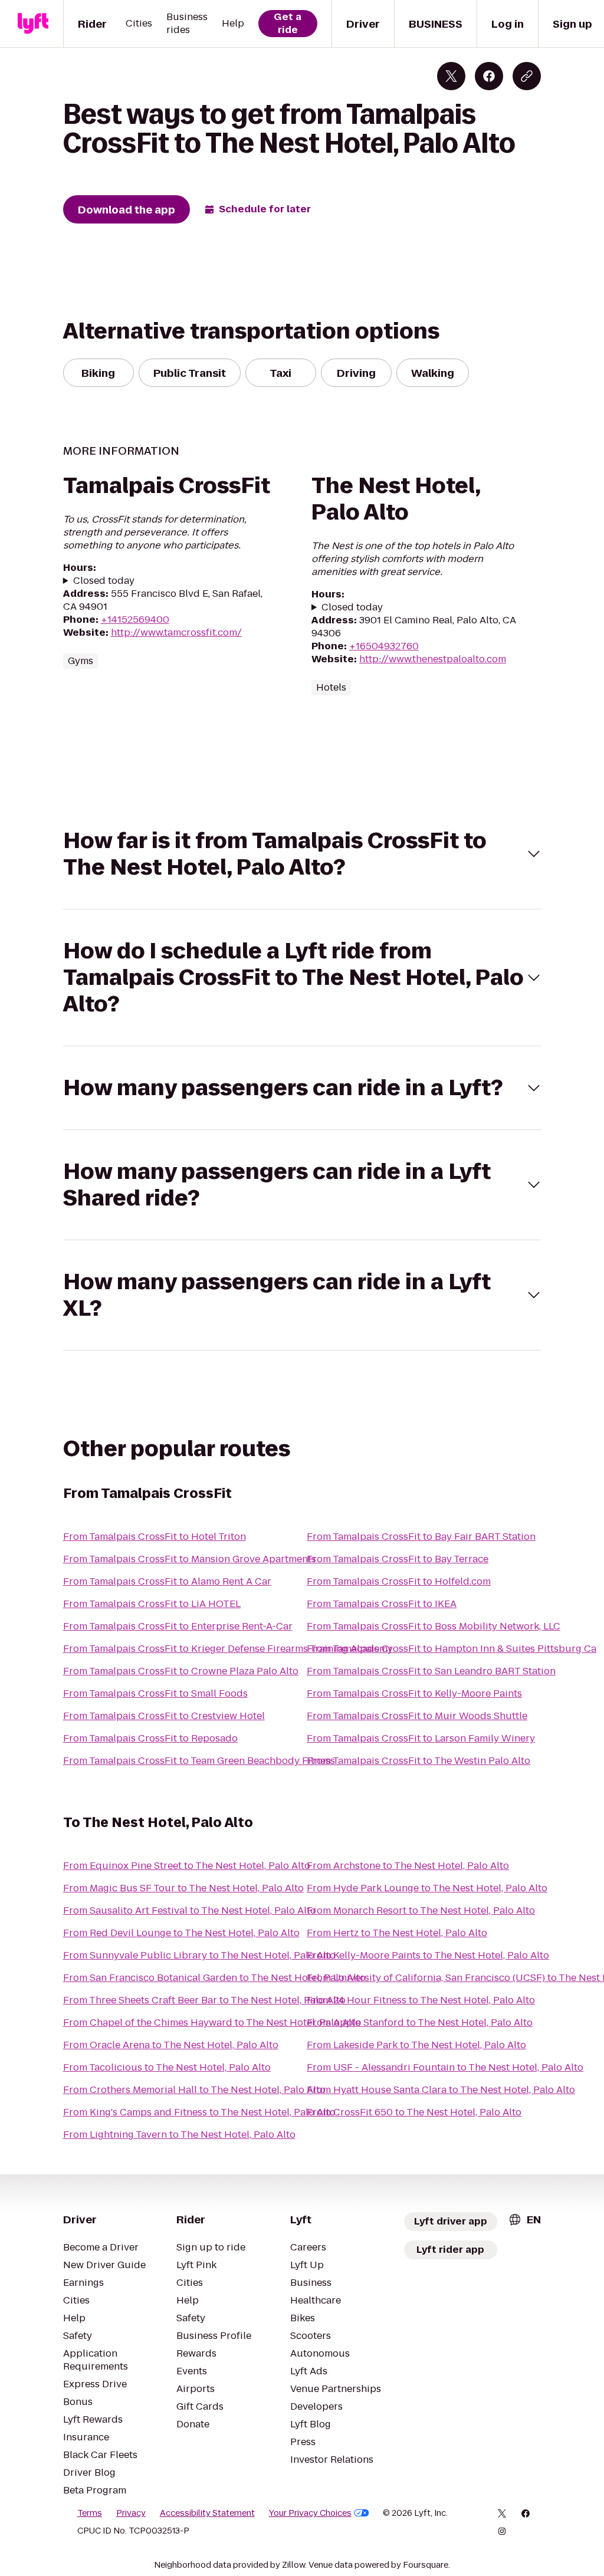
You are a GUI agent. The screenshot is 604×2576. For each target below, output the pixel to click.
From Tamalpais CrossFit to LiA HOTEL (152, 1604)
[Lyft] (33, 24)
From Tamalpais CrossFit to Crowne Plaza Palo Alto (181, 1671)
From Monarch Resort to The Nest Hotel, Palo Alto (421, 1910)
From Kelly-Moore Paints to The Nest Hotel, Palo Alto (428, 1955)
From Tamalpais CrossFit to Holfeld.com (399, 1581)
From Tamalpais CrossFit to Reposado (150, 1738)
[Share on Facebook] (489, 76)
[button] (302, 854)
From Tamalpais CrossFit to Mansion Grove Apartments (190, 1559)
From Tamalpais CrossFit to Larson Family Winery (421, 1738)
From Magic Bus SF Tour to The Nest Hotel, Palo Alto (183, 1888)
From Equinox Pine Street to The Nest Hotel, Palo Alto (187, 1866)
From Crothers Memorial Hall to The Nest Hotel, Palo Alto (194, 2090)
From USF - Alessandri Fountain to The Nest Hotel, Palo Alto (445, 2067)
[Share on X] (451, 76)
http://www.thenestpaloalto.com (433, 659)
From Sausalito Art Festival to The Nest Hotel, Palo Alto (190, 1910)
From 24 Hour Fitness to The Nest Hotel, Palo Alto (421, 2000)
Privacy (131, 2513)
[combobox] (524, 2219)
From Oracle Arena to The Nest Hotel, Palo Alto (171, 2045)
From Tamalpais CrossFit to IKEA (382, 1604)
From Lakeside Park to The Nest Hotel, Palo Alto (416, 2045)
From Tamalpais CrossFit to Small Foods (155, 1693)
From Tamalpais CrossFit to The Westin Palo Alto (418, 1761)
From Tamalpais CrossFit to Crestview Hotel (164, 1716)
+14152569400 (135, 620)
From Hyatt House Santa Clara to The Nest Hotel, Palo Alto (441, 2090)
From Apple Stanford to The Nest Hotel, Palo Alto (420, 2023)
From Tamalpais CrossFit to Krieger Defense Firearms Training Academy (228, 1649)
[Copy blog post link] (527, 76)
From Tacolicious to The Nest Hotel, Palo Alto (167, 2067)
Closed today (104, 581)
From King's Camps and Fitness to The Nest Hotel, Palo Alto (199, 2112)
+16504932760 (384, 646)
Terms (90, 2513)
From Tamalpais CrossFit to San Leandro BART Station (431, 1671)
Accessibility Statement (207, 2513)
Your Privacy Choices (310, 2513)
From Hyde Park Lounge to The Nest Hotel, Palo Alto (427, 1888)
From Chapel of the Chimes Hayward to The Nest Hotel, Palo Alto (212, 2023)
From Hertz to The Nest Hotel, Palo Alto (397, 1933)
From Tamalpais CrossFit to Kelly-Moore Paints (414, 1693)
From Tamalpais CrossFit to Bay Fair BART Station (421, 1537)
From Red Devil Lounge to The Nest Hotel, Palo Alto (181, 1933)
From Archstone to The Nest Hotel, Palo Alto (408, 1866)
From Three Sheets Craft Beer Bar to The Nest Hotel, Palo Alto (204, 2000)
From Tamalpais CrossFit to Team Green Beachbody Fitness (199, 1761)
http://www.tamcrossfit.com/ (176, 632)
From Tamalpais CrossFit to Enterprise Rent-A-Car (178, 1626)
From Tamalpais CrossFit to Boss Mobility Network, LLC (434, 1626)
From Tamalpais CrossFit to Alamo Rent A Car (167, 1581)
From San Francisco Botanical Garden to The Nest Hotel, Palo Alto (214, 1978)
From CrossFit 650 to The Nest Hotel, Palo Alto (414, 2112)
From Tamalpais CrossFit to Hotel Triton (155, 1537)
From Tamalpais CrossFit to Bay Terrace (398, 1559)
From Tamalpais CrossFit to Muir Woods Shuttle (417, 1716)
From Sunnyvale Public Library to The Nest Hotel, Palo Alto (199, 1955)
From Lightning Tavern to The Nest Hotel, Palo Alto (179, 2135)
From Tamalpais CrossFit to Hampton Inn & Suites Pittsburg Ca (452, 1649)
